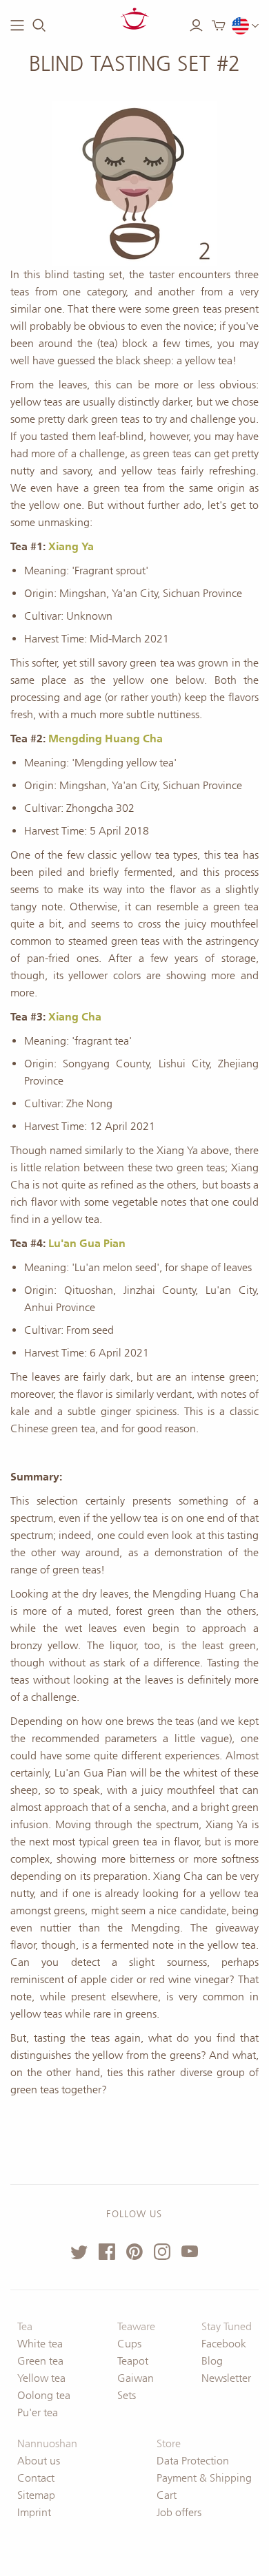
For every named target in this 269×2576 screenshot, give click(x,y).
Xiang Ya (71, 546)
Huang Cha (132, 739)
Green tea (40, 2361)
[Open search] (39, 25)
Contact (36, 2478)
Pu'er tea (38, 2412)
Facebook (224, 2344)
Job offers (179, 2512)
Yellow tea (41, 2378)
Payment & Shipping (204, 2478)
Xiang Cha (75, 1017)
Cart (167, 2495)
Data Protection (193, 2461)
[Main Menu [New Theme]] (17, 25)
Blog (212, 2361)
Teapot (133, 2361)
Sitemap (36, 2495)
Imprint (34, 2512)
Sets (127, 2395)
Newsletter (226, 2378)
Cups (129, 2344)
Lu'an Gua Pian (87, 1243)
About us (39, 2461)
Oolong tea (44, 2395)
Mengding (75, 739)
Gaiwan (136, 2378)
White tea (40, 2344)
